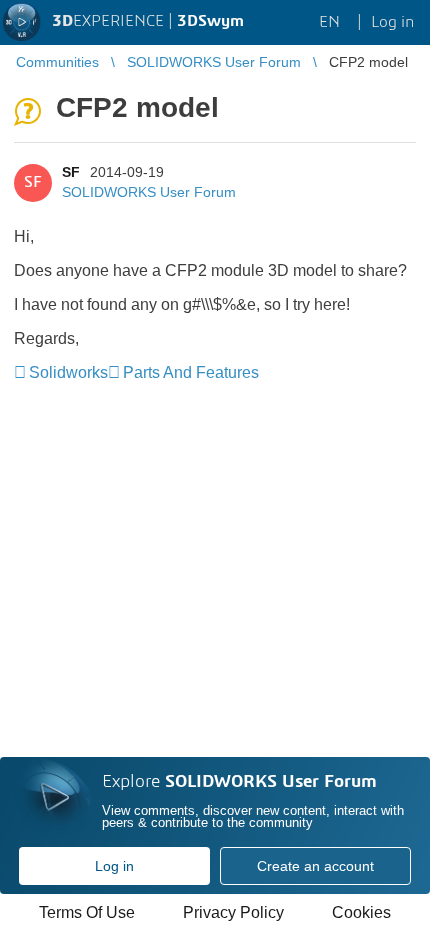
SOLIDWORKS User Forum (149, 192)
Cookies (361, 912)
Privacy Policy (233, 912)
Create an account (315, 866)
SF (71, 172)
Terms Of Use (87, 912)
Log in (114, 866)
